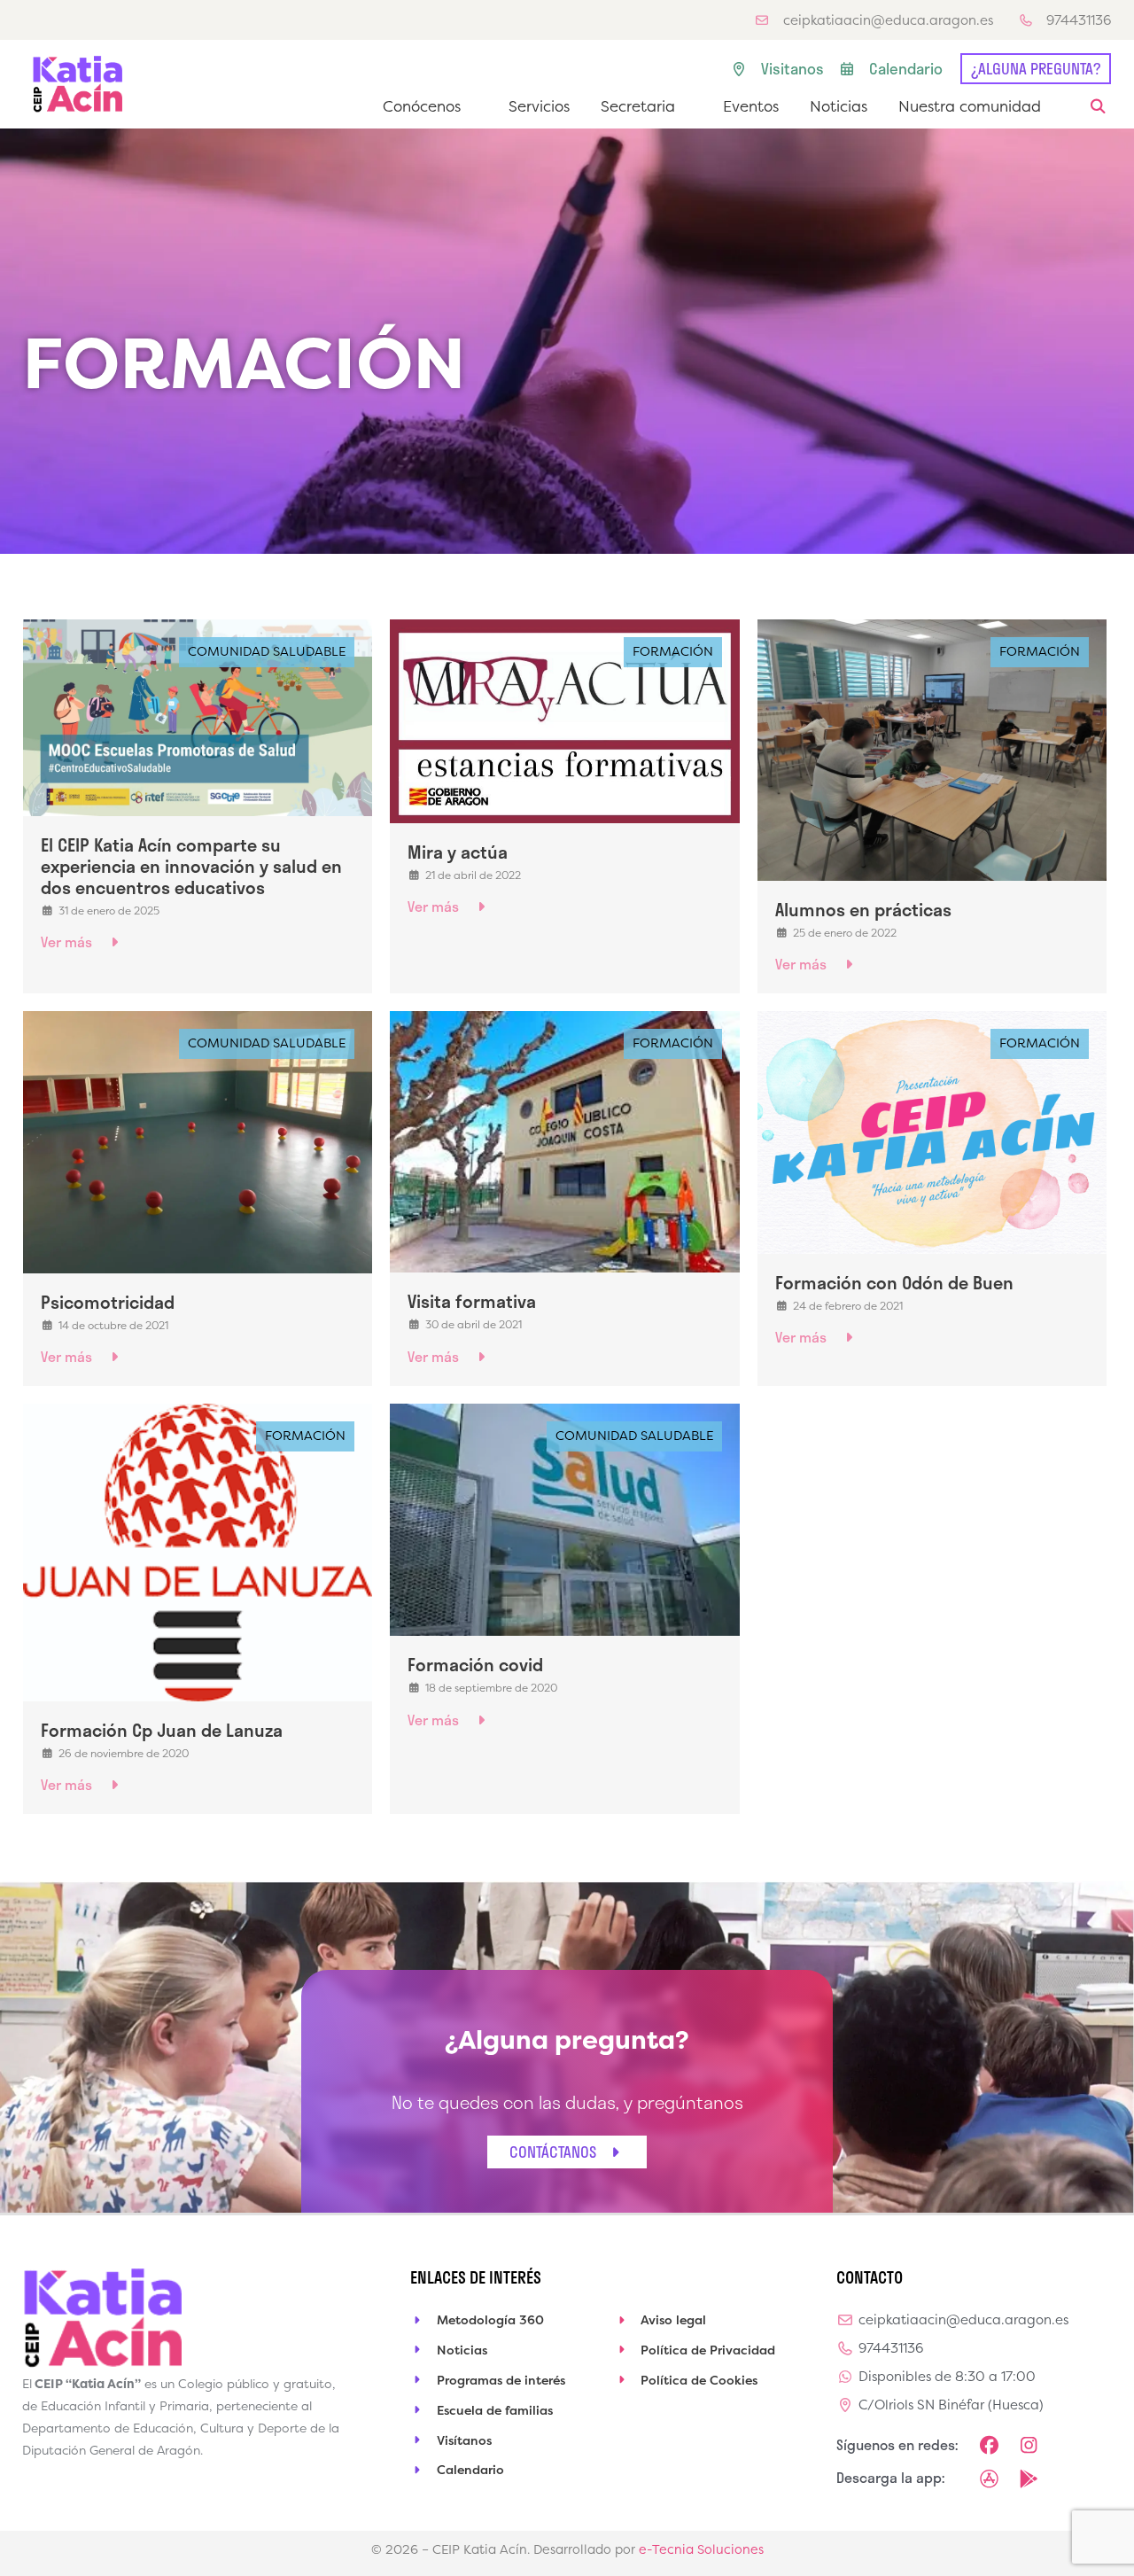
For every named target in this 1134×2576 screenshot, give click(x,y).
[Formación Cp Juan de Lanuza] (198, 1551)
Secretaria (638, 106)
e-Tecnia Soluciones (701, 2549)
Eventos (751, 106)
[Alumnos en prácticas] (932, 748)
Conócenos (422, 106)
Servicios (539, 106)
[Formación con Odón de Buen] (932, 1131)
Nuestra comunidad (970, 106)
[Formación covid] (564, 1518)
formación (673, 651)
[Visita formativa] (564, 1140)
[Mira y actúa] (564, 720)
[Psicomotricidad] (198, 1140)
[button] (1098, 106)
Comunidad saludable (267, 651)
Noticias (839, 106)
